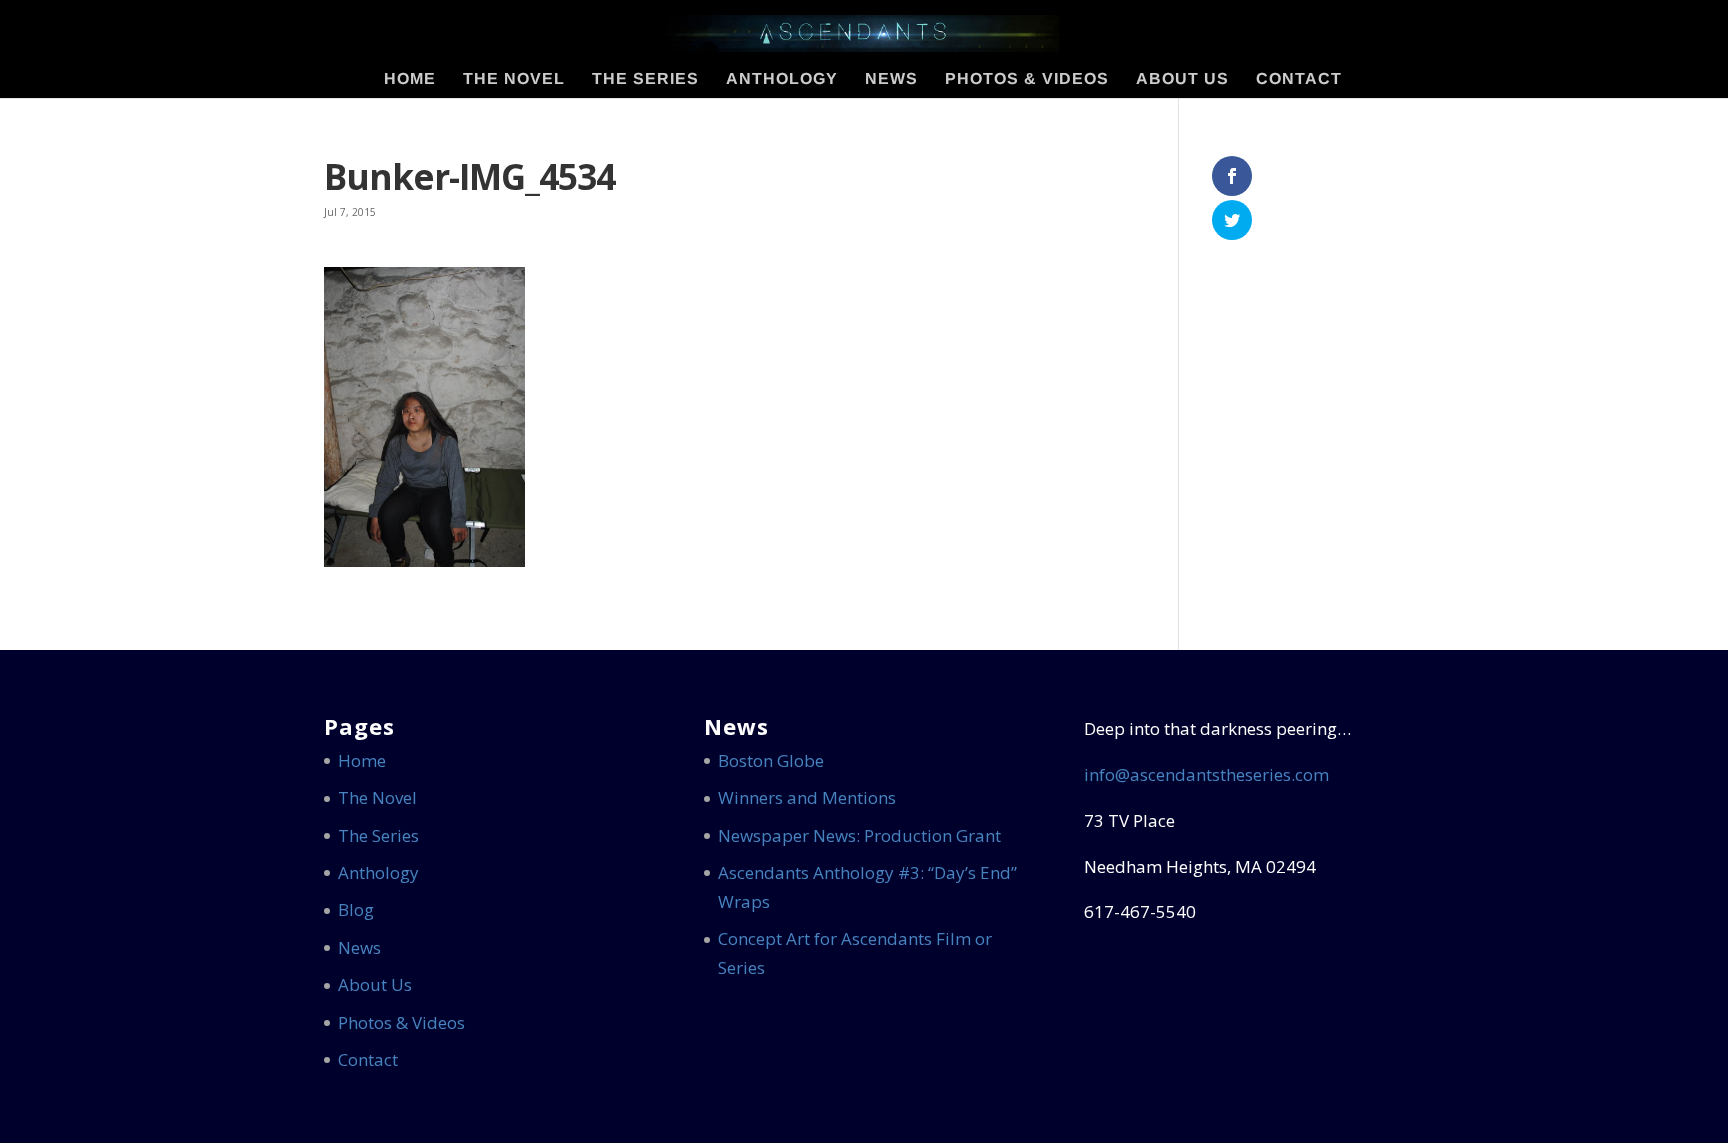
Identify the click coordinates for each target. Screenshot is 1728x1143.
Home (410, 79)
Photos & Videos (1027, 79)
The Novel (514, 79)
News (891, 79)
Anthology (782, 79)
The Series (645, 79)
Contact (1299, 79)
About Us (1182, 79)
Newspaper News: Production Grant (859, 835)
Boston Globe (771, 760)
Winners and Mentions (807, 797)
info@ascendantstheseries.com (1206, 774)
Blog (356, 909)
